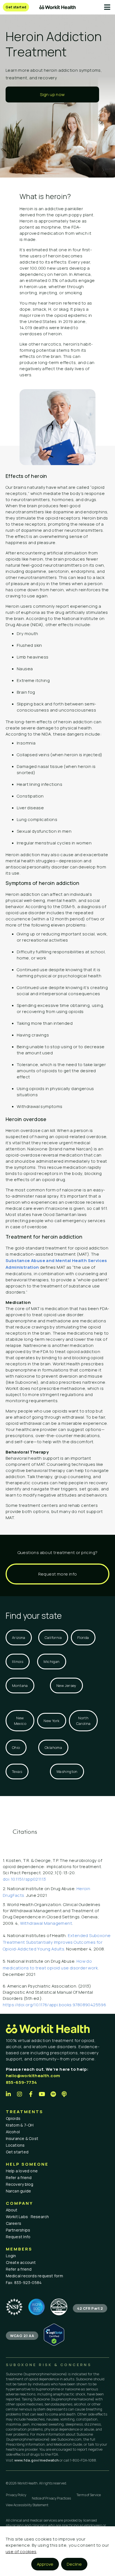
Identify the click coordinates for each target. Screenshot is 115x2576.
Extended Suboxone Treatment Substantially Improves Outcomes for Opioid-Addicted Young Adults (57, 1942)
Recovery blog (20, 2184)
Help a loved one (22, 2171)
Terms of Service (89, 2495)
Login (11, 2256)
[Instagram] (20, 2094)
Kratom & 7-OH (20, 2125)
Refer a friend (19, 2178)
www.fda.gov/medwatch (36, 2460)
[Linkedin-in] (9, 2094)
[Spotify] (53, 2094)
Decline (74, 2564)
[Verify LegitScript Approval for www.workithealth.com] (54, 2344)
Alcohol (13, 2132)
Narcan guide (19, 2191)
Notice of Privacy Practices (51, 2498)
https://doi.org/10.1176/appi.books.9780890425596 (54, 2005)
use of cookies (21, 2552)
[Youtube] (42, 2094)
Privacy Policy (16, 2495)
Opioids (13, 2118)
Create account (21, 2262)
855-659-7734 (21, 2082)
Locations (15, 2145)
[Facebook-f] (31, 2094)
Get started (17, 2152)
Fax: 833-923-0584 (24, 2282)
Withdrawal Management (46, 1923)
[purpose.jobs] (59, 2307)
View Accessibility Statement (27, 2505)
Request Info (18, 2237)
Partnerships (18, 2230)
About (12, 2210)
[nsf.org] (14, 2307)
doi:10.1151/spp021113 (24, 1879)
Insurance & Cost (22, 2138)
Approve (45, 2564)
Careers (14, 2223)
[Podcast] (64, 2094)
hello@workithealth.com (33, 2076)
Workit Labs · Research (27, 2217)
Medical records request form (34, 2276)
